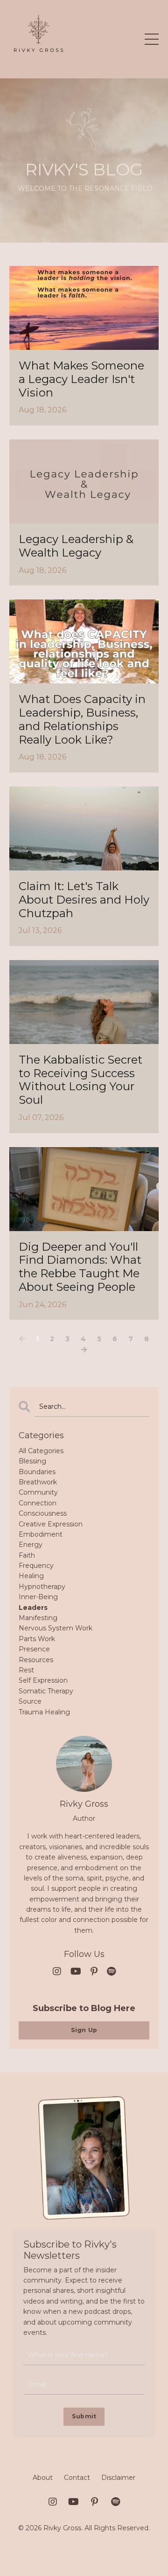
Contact (77, 2478)
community (38, 1492)
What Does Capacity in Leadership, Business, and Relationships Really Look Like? (82, 719)
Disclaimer (118, 2478)
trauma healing (44, 1712)
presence (34, 1649)
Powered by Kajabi (84, 2552)
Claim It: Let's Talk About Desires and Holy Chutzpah (84, 900)
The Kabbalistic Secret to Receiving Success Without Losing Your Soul (80, 1080)
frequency (36, 1566)
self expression (43, 1680)
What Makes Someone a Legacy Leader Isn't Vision (81, 379)
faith (27, 1555)
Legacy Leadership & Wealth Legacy (76, 546)
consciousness (43, 1513)
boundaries (37, 1472)
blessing (32, 1461)
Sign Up (84, 2030)
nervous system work (56, 1628)
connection (38, 1503)
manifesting (38, 1618)
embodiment (41, 1534)
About (43, 2478)
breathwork (38, 1482)
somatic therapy (46, 1691)
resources (36, 1660)
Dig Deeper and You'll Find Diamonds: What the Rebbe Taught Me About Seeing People (80, 1267)
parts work (37, 1639)
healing (31, 1576)
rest (26, 1670)
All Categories (41, 1451)
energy (31, 1545)
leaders (33, 1608)
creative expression (51, 1524)
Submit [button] (84, 2416)
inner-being (38, 1597)
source (30, 1701)
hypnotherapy (42, 1587)
